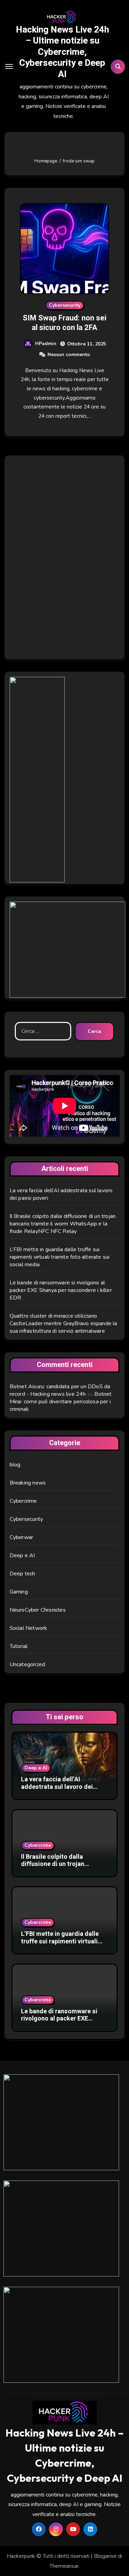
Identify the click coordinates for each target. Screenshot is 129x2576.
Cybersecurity (65, 305)
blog (15, 1465)
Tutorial (19, 1646)
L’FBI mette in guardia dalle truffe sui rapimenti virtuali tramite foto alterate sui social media (60, 1257)
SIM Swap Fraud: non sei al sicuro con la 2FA (64, 323)
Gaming (19, 1592)
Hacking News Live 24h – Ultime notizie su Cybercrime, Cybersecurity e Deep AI (62, 52)
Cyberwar (21, 1537)
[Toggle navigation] (9, 66)
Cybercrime (23, 1501)
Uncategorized (28, 1664)
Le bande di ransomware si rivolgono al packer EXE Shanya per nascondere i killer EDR (61, 1290)
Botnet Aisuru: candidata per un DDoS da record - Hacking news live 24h (60, 1390)
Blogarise (105, 2556)
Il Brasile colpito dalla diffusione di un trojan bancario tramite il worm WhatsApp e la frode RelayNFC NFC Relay (63, 1224)
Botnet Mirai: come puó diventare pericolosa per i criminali (61, 1402)
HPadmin (46, 344)
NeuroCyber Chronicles (38, 1610)
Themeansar (64, 2566)
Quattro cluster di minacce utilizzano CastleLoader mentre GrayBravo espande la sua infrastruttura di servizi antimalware (63, 1323)
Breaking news (28, 1483)
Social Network (29, 1628)
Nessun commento (69, 355)
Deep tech (23, 1574)
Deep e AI (22, 1555)
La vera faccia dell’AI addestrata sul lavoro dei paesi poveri (57, 1787)
